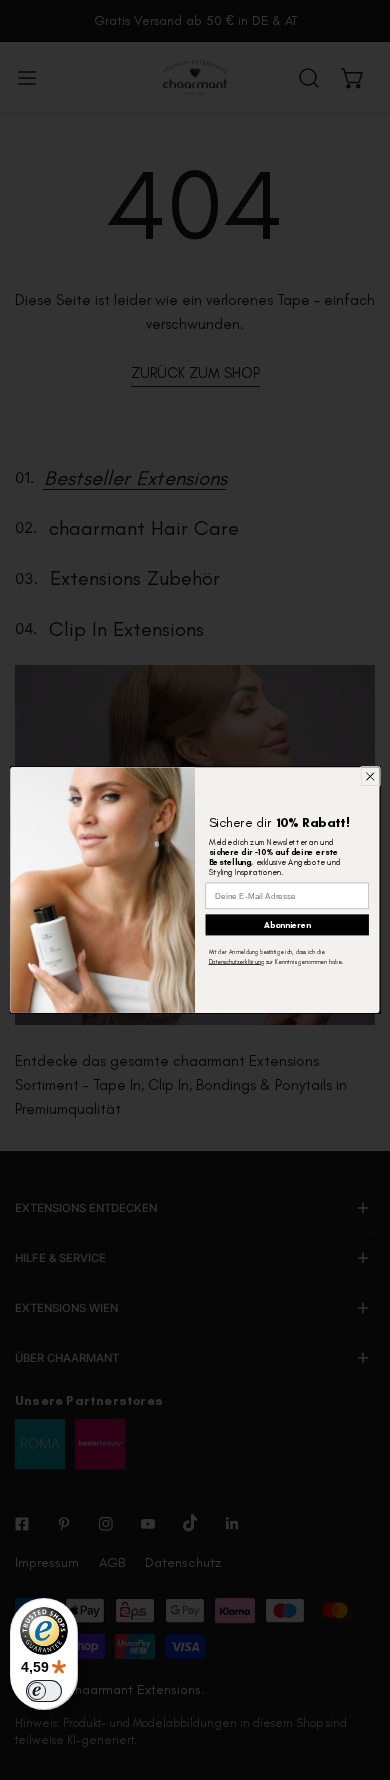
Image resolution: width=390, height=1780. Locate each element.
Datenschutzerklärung (236, 962)
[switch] (44, 1691)
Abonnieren (287, 925)
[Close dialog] (370, 776)
